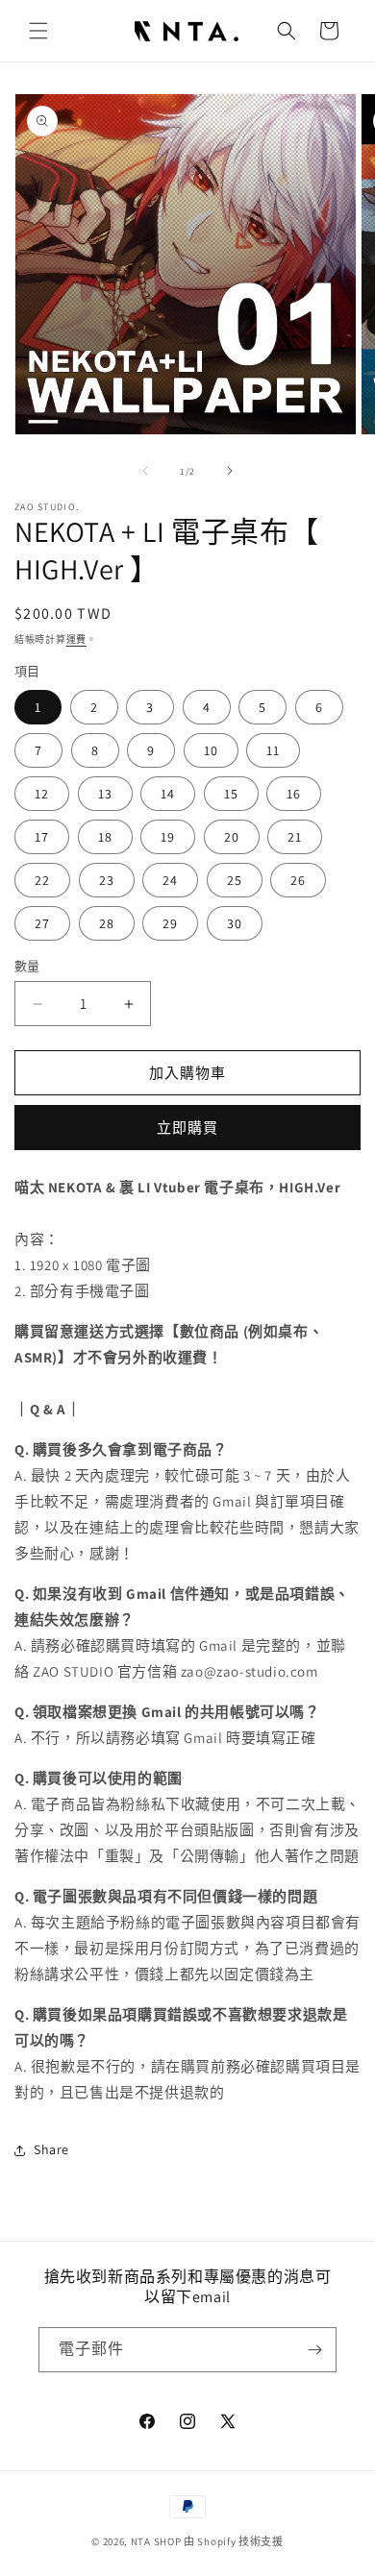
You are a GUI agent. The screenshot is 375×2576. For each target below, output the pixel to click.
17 (42, 837)
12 (42, 794)
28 (107, 923)
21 (295, 837)
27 (42, 923)
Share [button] (51, 2149)
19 (168, 837)
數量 (27, 966)
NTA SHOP (156, 2541)
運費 (76, 639)
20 (232, 837)
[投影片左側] (145, 471)
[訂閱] (314, 2350)
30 (235, 923)
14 (168, 794)
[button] (38, 31)
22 (42, 880)
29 (170, 923)
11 (273, 750)
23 (107, 880)
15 (231, 794)
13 (105, 794)
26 (298, 880)
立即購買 (187, 1128)
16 (294, 794)
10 (211, 750)
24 (170, 880)
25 (235, 880)
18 (105, 837)
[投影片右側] (230, 471)
